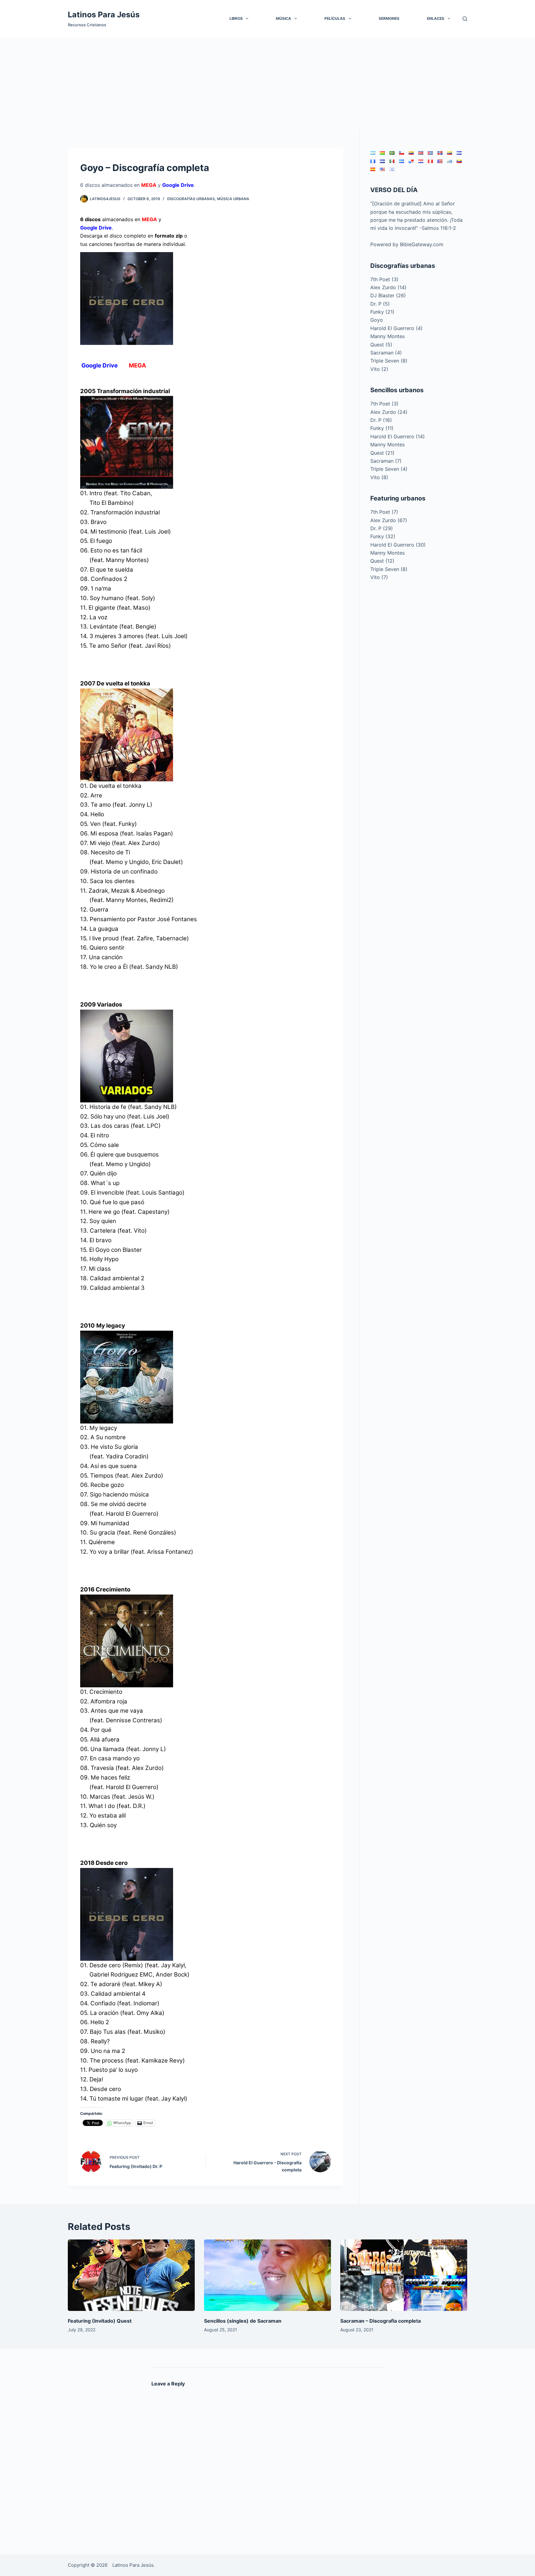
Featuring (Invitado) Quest (100, 2321)
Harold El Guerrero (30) (398, 545)
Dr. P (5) (380, 304)
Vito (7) (379, 577)
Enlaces (436, 18)
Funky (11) (382, 428)
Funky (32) (383, 536)
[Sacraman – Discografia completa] (404, 2275)
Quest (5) (381, 345)
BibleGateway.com (422, 244)
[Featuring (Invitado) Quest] (131, 2275)
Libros (236, 18)
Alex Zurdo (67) (389, 520)
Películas (335, 18)
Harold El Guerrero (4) (396, 328)
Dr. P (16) (381, 420)
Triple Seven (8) (389, 361)
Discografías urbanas (191, 199)
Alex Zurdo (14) (388, 287)
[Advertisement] (267, 84)
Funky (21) (382, 312)
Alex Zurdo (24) (389, 412)
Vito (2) (379, 369)
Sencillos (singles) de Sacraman (243, 2321)
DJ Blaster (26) (388, 295)
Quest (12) (382, 561)
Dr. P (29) (382, 528)
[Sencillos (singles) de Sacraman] (267, 2275)
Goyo (377, 320)
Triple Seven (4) (389, 469)
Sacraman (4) (386, 353)
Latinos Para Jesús (104, 15)
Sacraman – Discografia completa (381, 2321)
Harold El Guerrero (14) (398, 436)
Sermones (389, 18)
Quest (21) (382, 453)
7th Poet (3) (384, 279)
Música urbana (233, 199)
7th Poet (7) (384, 512)
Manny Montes (387, 336)
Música (283, 18)
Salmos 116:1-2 (439, 228)
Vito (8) (379, 477)
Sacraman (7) (386, 461)
